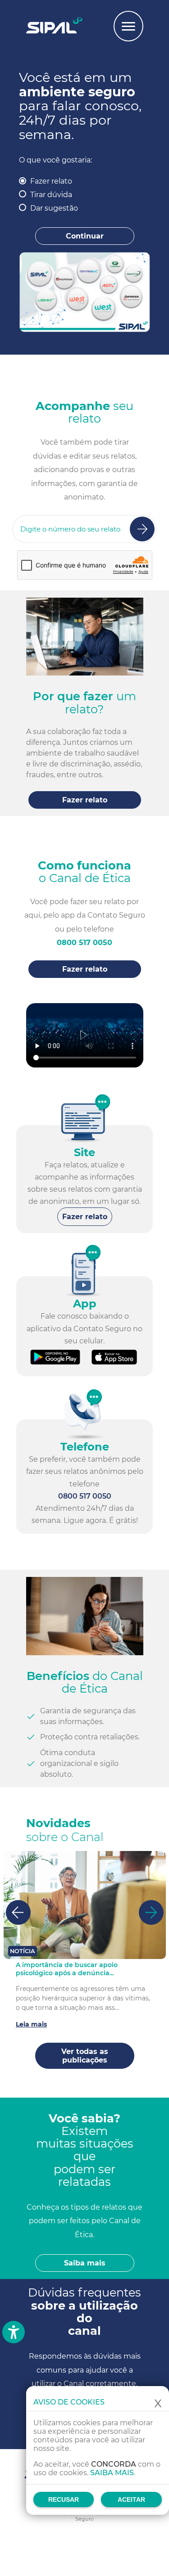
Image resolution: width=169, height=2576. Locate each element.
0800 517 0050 (84, 943)
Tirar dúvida (51, 195)
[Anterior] (18, 1912)
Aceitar (131, 2499)
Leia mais (31, 2024)
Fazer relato (51, 181)
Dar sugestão (54, 208)
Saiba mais (112, 2473)
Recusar (64, 2499)
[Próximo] (151, 1912)
